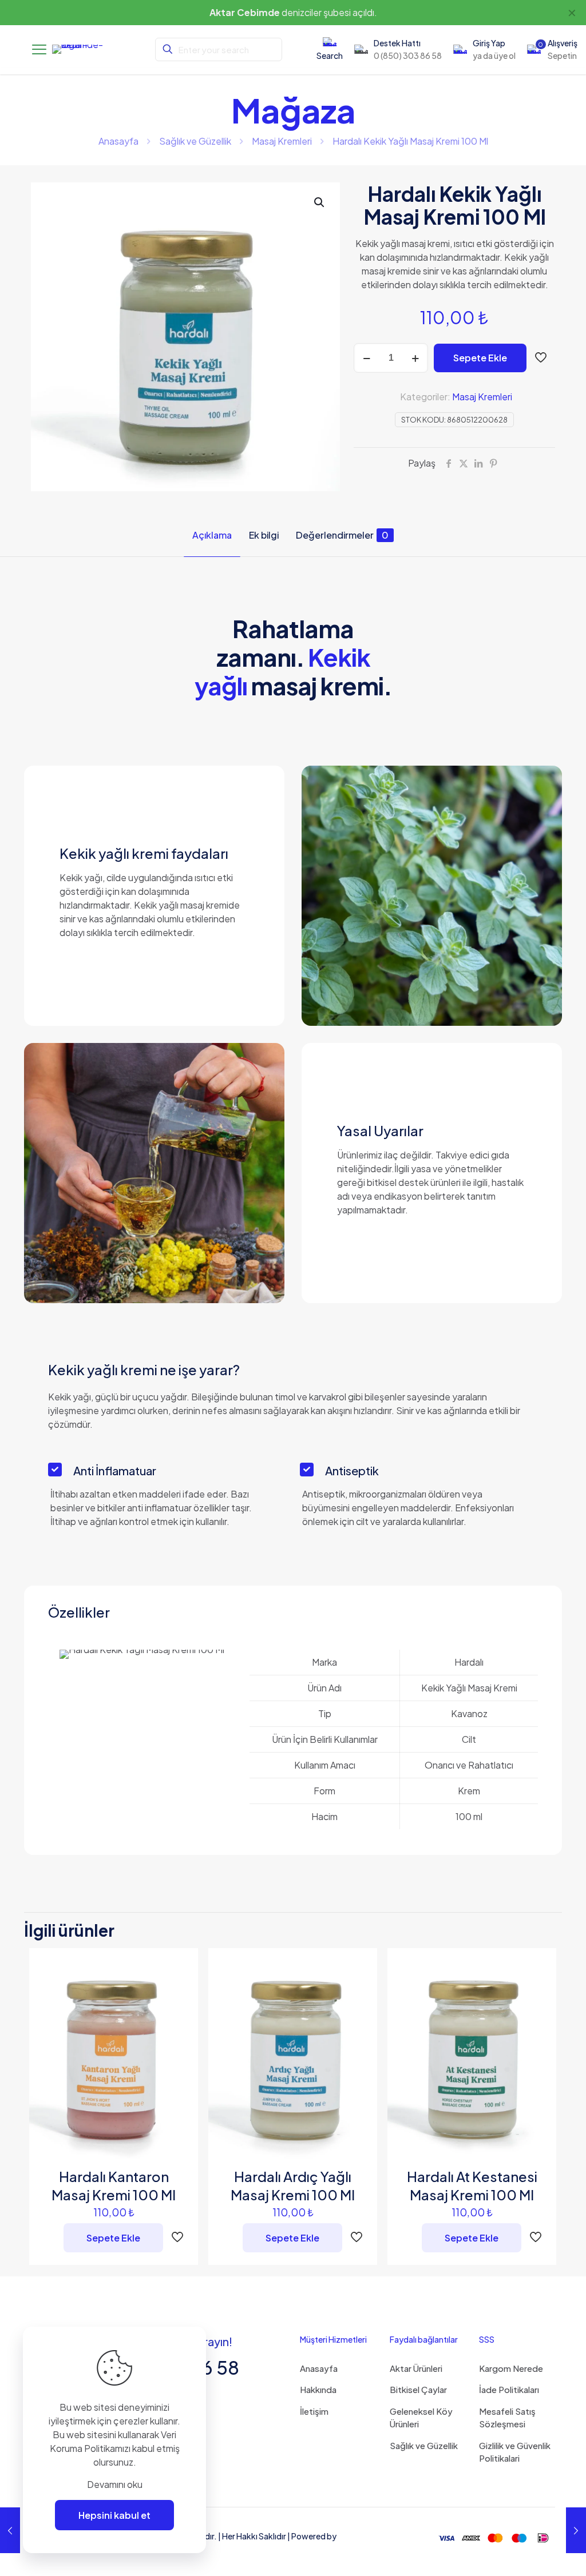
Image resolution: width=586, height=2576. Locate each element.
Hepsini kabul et (114, 2515)
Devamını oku (115, 2484)
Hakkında (318, 2389)
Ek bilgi (264, 535)
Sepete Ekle (480, 358)
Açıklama (212, 535)
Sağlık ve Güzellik (195, 141)
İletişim (314, 2411)
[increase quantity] (415, 358)
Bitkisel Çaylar (418, 2389)
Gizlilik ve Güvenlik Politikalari (515, 2452)
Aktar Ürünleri (416, 2368)
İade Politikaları (509, 2389)
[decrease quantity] (367, 358)
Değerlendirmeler (342, 535)
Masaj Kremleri (282, 141)
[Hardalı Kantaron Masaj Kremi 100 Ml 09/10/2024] (10, 2530)
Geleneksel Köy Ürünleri (421, 2418)
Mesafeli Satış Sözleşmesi (507, 2418)
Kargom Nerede (511, 2368)
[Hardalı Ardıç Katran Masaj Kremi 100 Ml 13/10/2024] (576, 2530)
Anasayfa (118, 141)
